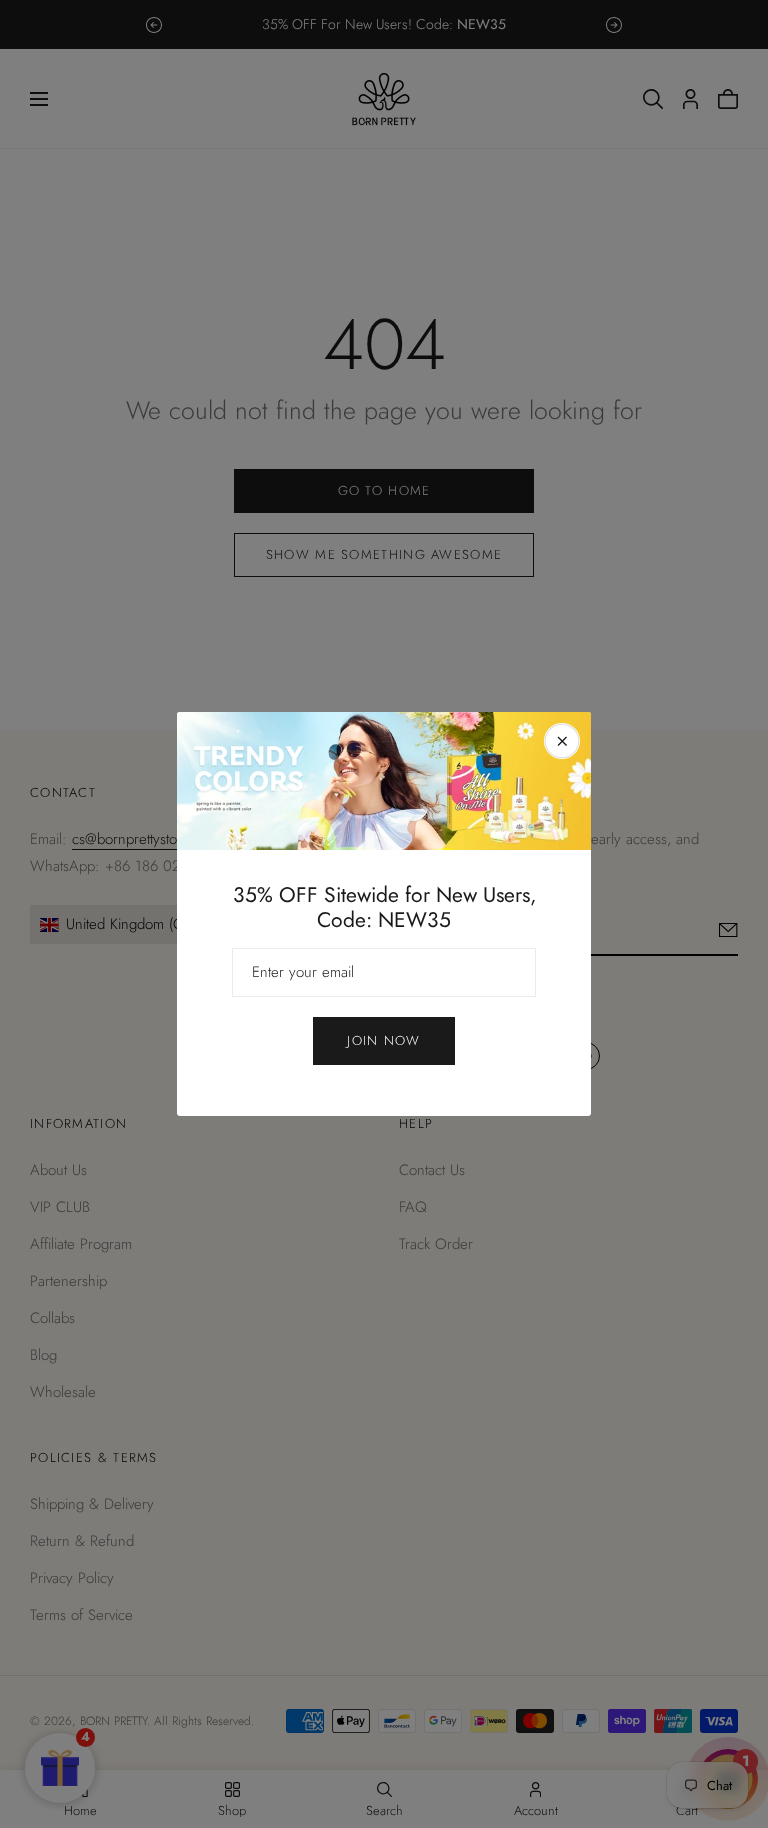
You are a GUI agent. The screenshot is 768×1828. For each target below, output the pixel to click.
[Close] (562, 741)
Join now (383, 1040)
